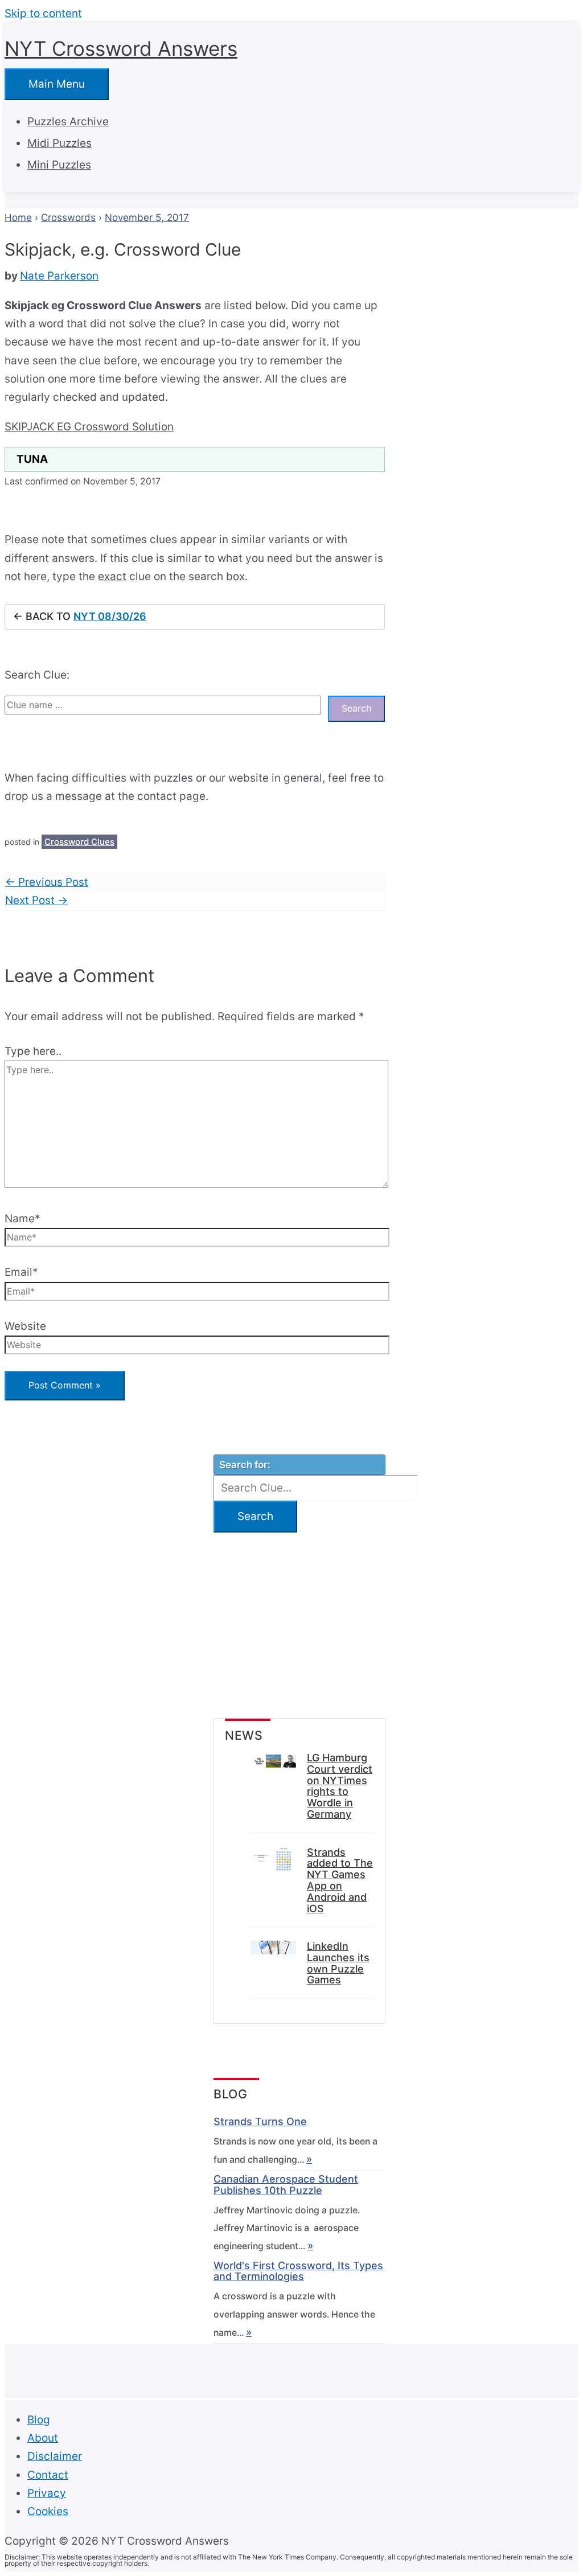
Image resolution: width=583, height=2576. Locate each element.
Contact (48, 2475)
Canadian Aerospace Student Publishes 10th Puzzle (286, 2185)
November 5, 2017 (147, 217)
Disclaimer (55, 2456)
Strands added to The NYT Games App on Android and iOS (340, 1881)
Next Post (36, 900)
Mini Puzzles (59, 165)
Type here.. (33, 1051)
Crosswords (68, 217)
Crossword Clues (79, 842)
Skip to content (43, 13)
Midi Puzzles (59, 143)
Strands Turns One (260, 2122)
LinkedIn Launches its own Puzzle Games (338, 1963)
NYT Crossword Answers (121, 48)
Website (25, 1326)
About (43, 2438)
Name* (22, 1219)
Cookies (48, 2511)
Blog (39, 2420)
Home (18, 217)
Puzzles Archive (68, 122)
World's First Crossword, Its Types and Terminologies (298, 2271)
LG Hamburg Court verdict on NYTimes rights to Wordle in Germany (340, 1786)
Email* (21, 1272)
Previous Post (47, 882)
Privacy (47, 2493)
